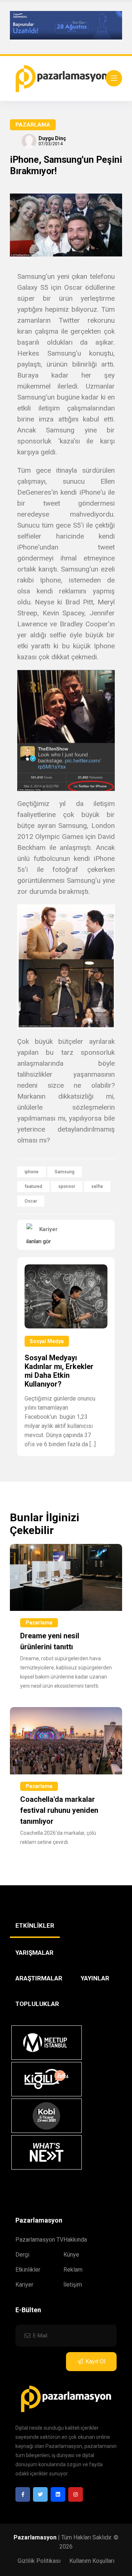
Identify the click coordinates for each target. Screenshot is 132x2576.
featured (33, 1186)
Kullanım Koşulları (92, 2561)
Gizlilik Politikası (39, 2561)
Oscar (31, 1201)
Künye (71, 2255)
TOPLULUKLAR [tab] (37, 2004)
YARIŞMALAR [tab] (34, 1953)
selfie (97, 1186)
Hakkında (75, 2240)
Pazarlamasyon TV (39, 2240)
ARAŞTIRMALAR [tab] (39, 1978)
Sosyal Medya (47, 1341)
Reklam (73, 2270)
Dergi (22, 2255)
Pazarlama (33, 125)
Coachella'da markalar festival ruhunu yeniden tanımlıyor (59, 1810)
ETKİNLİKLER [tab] (35, 1926)
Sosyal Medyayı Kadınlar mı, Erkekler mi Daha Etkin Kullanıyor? (59, 1371)
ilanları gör (39, 1241)
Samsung (65, 1172)
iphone (32, 1172)
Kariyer (24, 2285)
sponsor (67, 1186)
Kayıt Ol (95, 2361)
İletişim (73, 2285)
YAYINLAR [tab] (95, 1978)
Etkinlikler (28, 2270)
